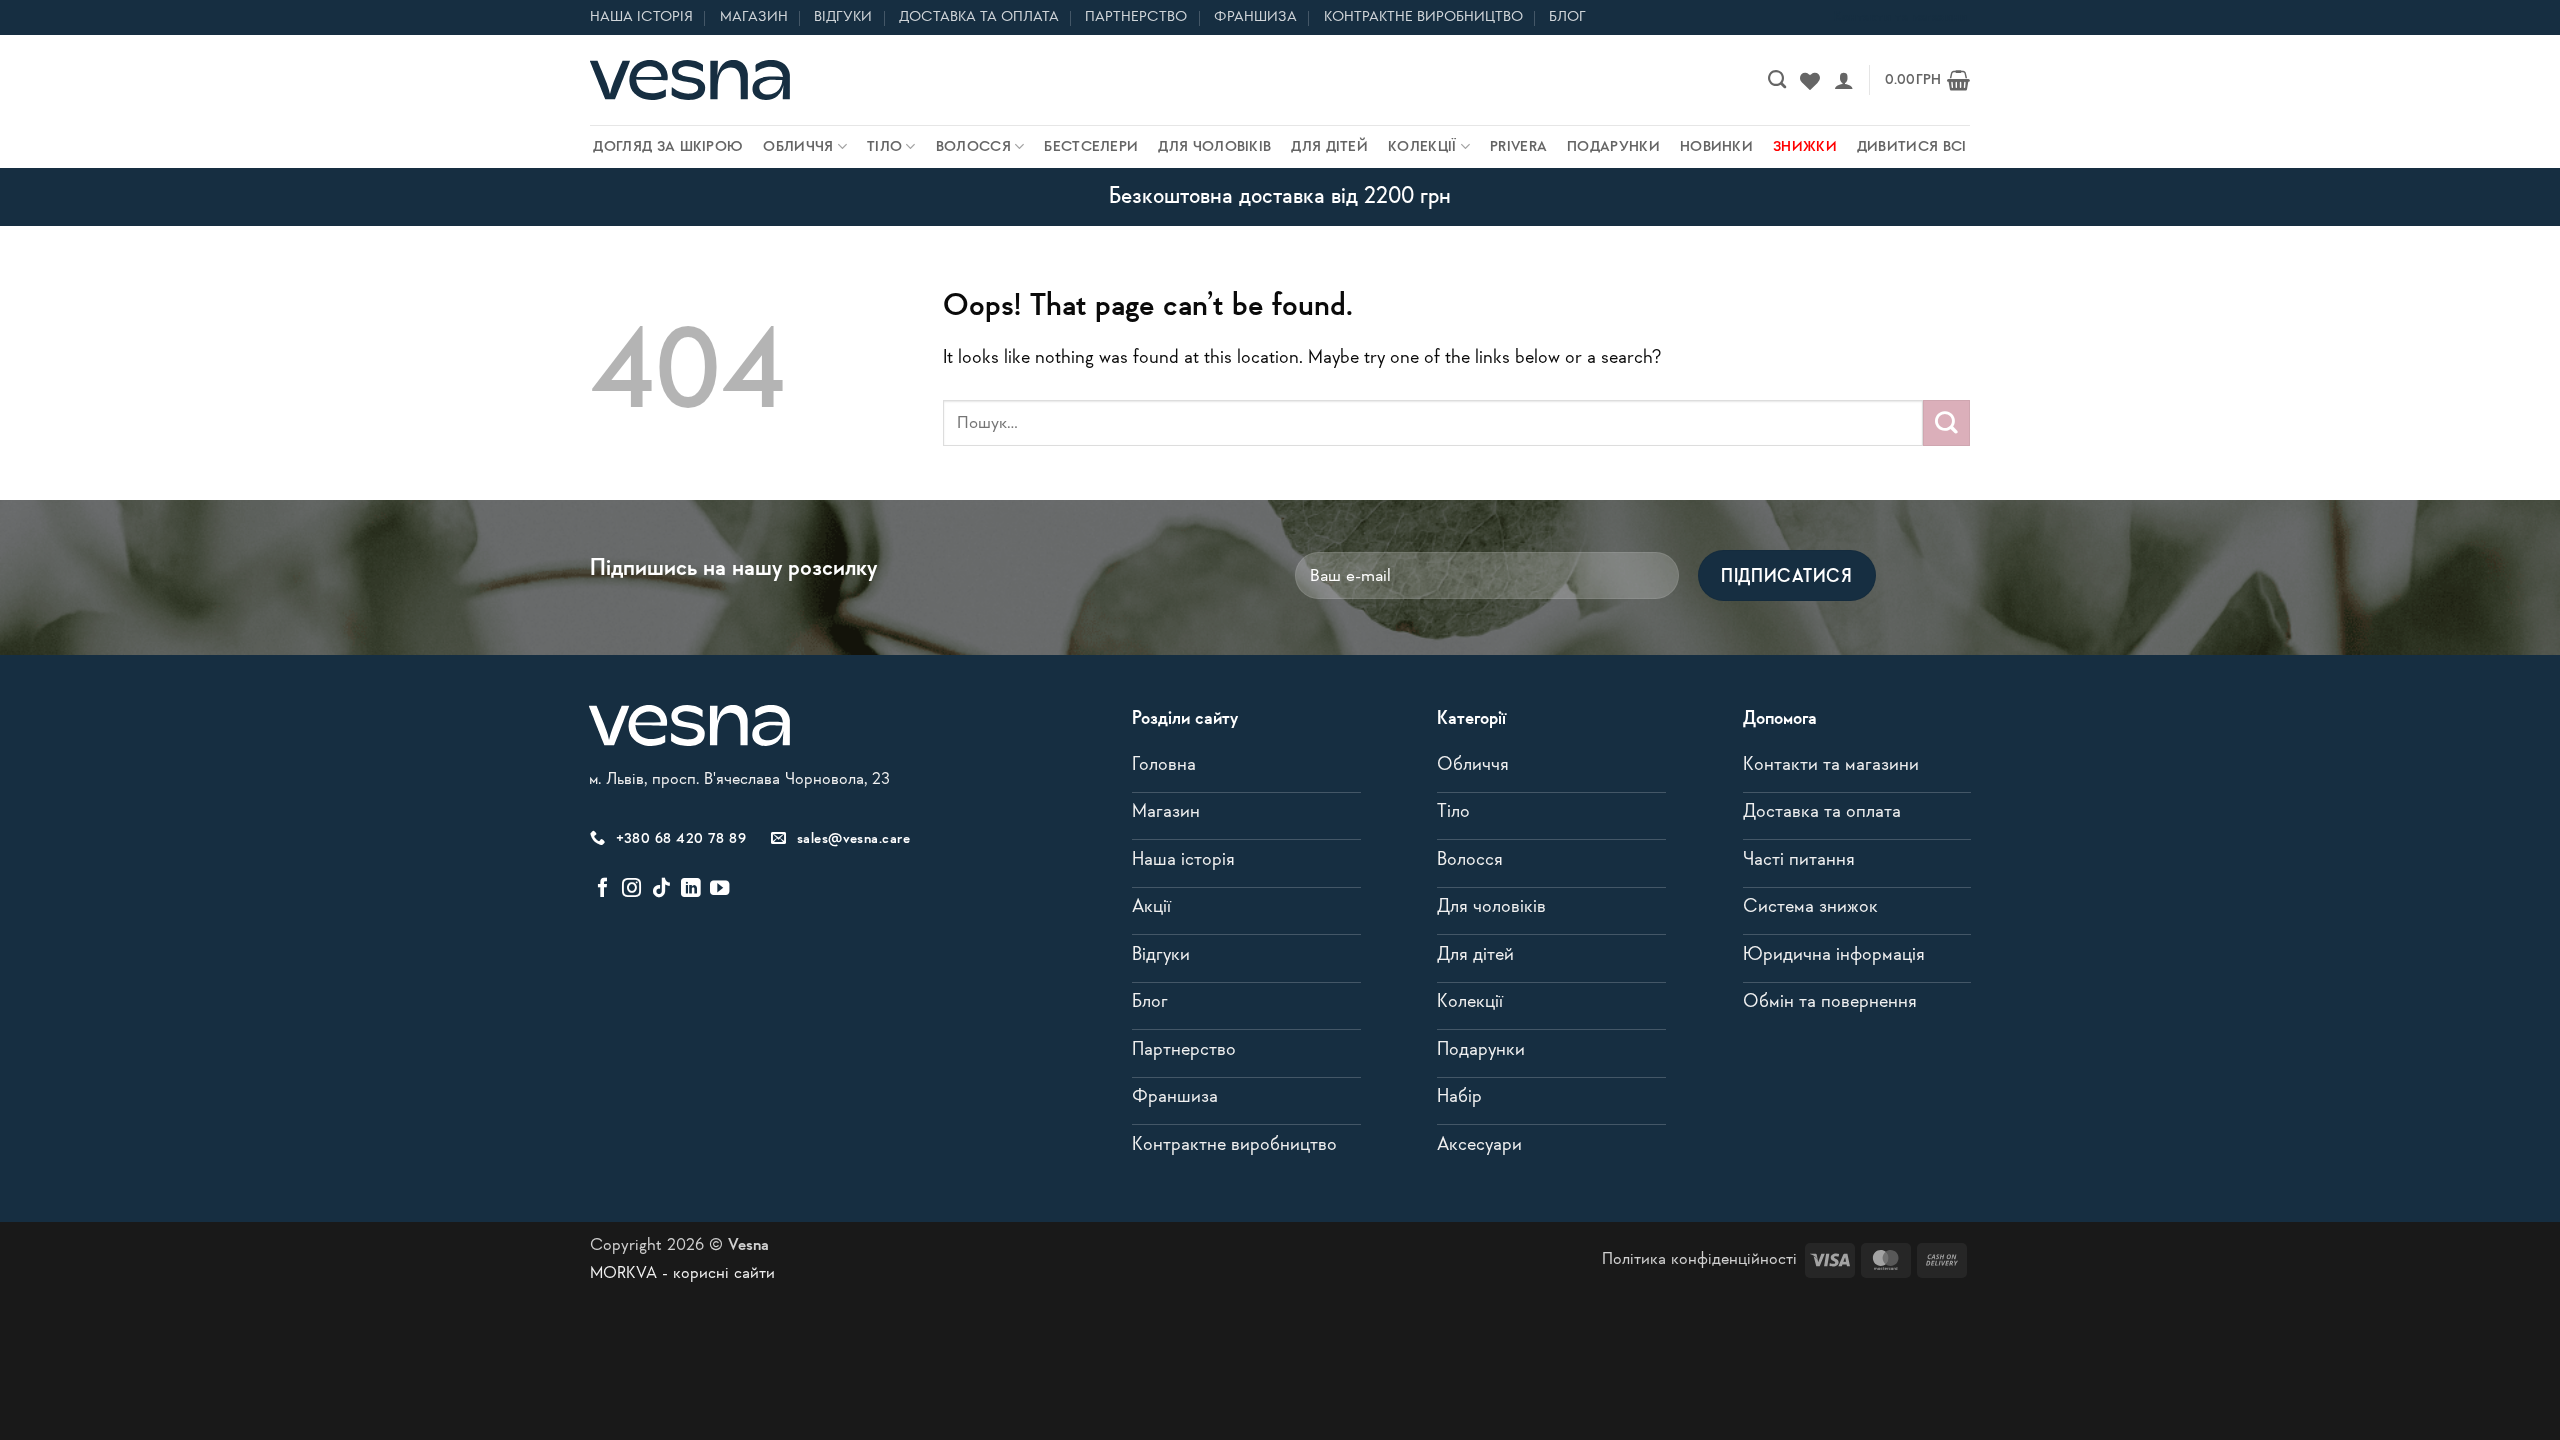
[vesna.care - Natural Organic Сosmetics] (690, 80)
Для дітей (1329, 147)
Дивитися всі (1912, 147)
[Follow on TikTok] (661, 889)
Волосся (973, 147)
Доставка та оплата (979, 17)
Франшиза (1255, 17)
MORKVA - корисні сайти (682, 1273)
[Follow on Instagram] (631, 889)
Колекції (1422, 147)
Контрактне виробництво (1423, 17)
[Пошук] (1777, 80)
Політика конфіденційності (1699, 1259)
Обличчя (798, 147)
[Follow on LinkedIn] (690, 889)
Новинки (1716, 147)
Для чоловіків (1214, 147)
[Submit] (1946, 423)
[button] (1844, 80)
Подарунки (1613, 147)
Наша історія (641, 17)
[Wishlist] (1810, 80)
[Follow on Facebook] (602, 889)
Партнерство (1136, 17)
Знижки (1805, 147)
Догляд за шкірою (668, 147)
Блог (1567, 17)
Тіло (884, 147)
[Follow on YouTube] (719, 889)
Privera (1518, 147)
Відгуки (843, 17)
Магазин (754, 17)
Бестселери (1091, 147)
